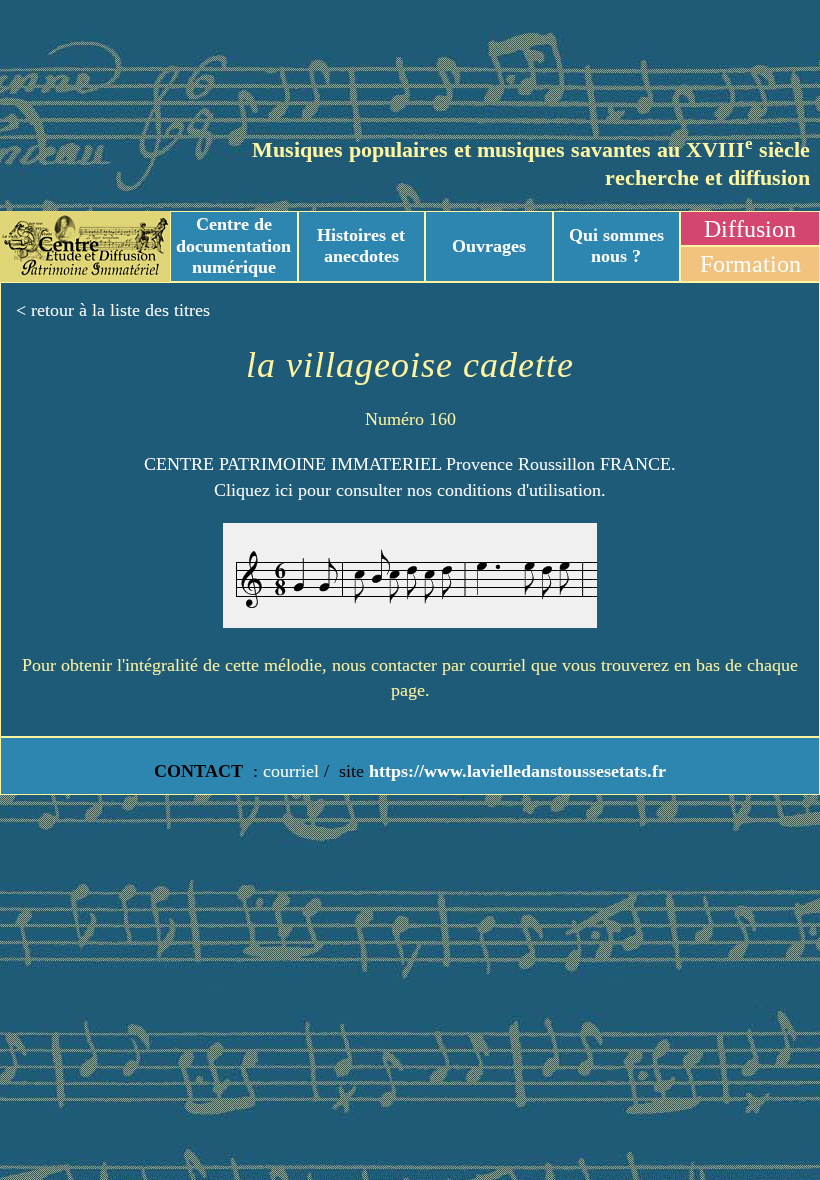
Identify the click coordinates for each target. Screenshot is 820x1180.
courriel (291, 771)
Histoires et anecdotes (361, 246)
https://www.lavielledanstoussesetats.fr (515, 771)
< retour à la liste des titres (113, 310)
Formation (750, 264)
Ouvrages (489, 246)
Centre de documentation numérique (233, 245)
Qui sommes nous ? (616, 246)
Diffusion (750, 229)
